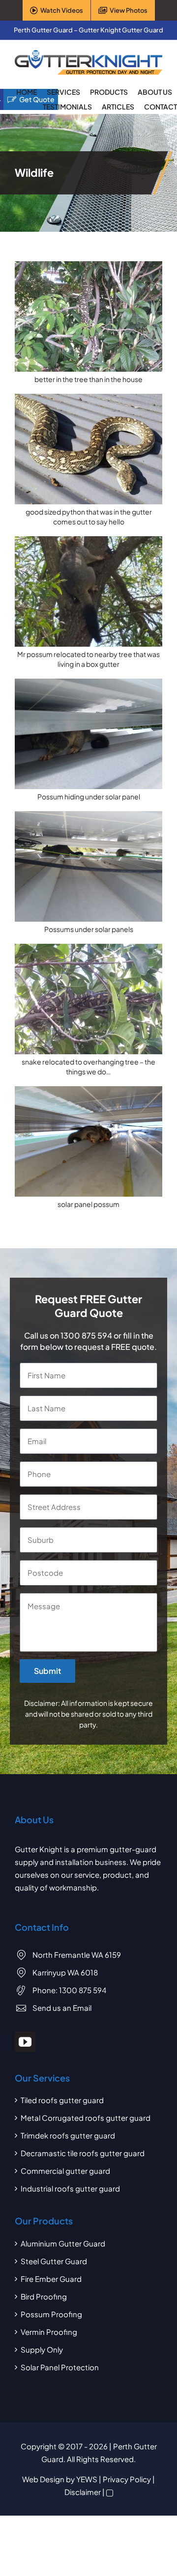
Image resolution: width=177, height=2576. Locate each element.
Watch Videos (62, 10)
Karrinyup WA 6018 (65, 1972)
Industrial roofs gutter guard (70, 2188)
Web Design (43, 2479)
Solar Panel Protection (60, 2367)
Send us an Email (62, 2008)
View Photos (129, 10)
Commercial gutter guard (65, 2171)
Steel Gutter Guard (54, 2261)
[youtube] (25, 2042)
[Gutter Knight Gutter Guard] (88, 54)
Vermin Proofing (49, 2332)
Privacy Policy (127, 2479)
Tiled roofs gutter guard (62, 2100)
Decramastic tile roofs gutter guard (83, 2153)
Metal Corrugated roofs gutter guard (86, 2118)
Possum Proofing (51, 2314)
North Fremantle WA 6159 (77, 1955)
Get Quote (37, 99)
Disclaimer (83, 2492)
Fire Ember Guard (51, 2279)
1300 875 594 (86, 1335)
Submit (47, 1671)
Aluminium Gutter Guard (63, 2243)
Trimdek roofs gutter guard (68, 2135)
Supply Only (42, 2349)
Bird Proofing (44, 2296)
